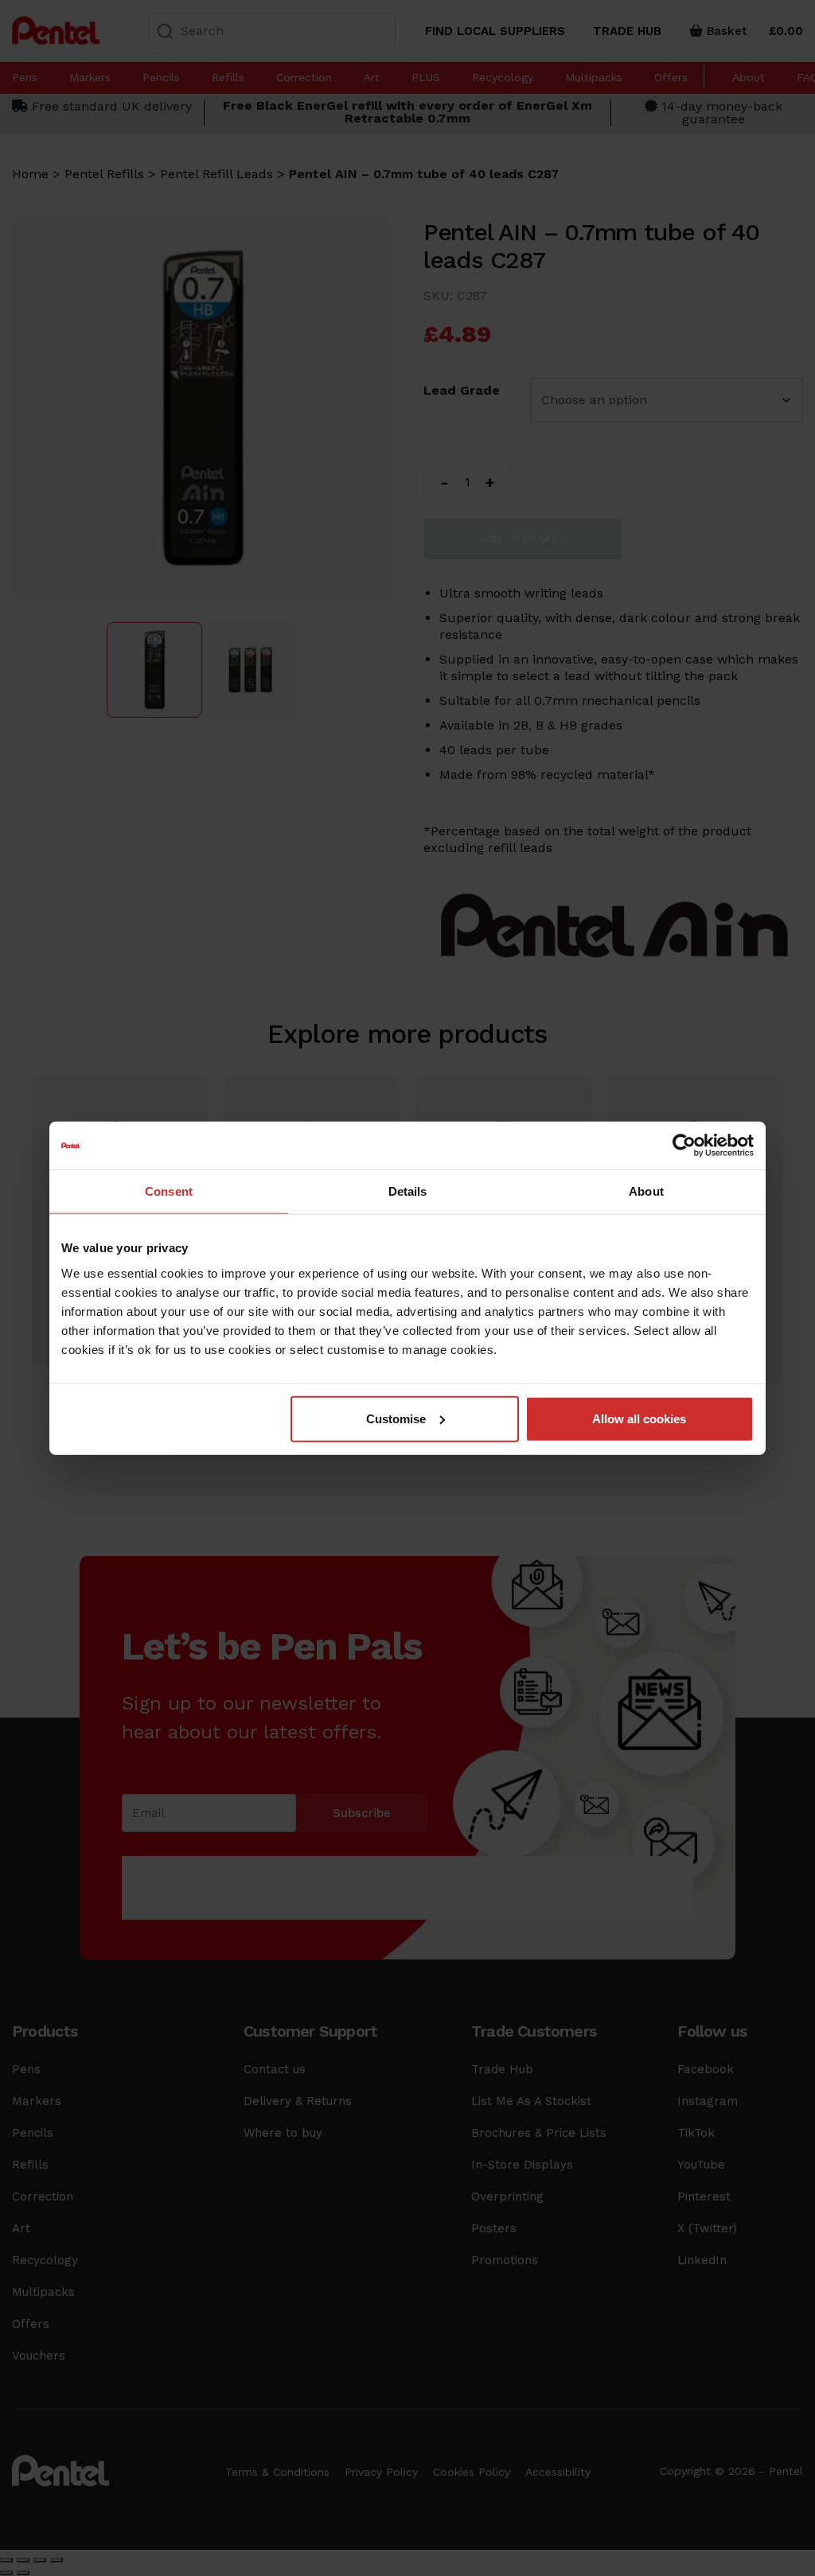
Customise (396, 1418)
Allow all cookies (639, 1418)
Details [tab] (408, 1191)
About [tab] (646, 1191)
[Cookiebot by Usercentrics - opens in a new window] (684, 1146)
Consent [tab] (169, 1191)
